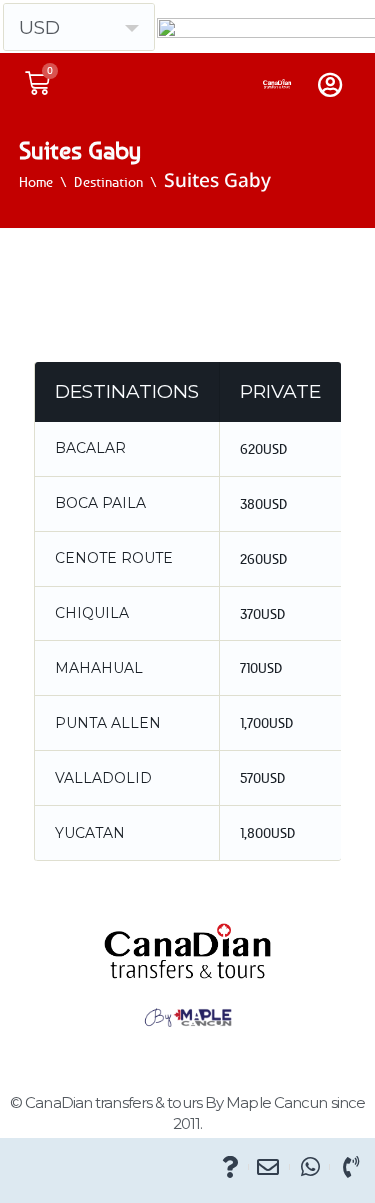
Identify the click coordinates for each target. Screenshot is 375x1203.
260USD (264, 558)
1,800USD (268, 832)
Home (36, 181)
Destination (108, 181)
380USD (264, 503)
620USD (264, 448)
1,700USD (267, 722)
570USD (263, 777)
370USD (263, 613)
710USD (261, 667)
